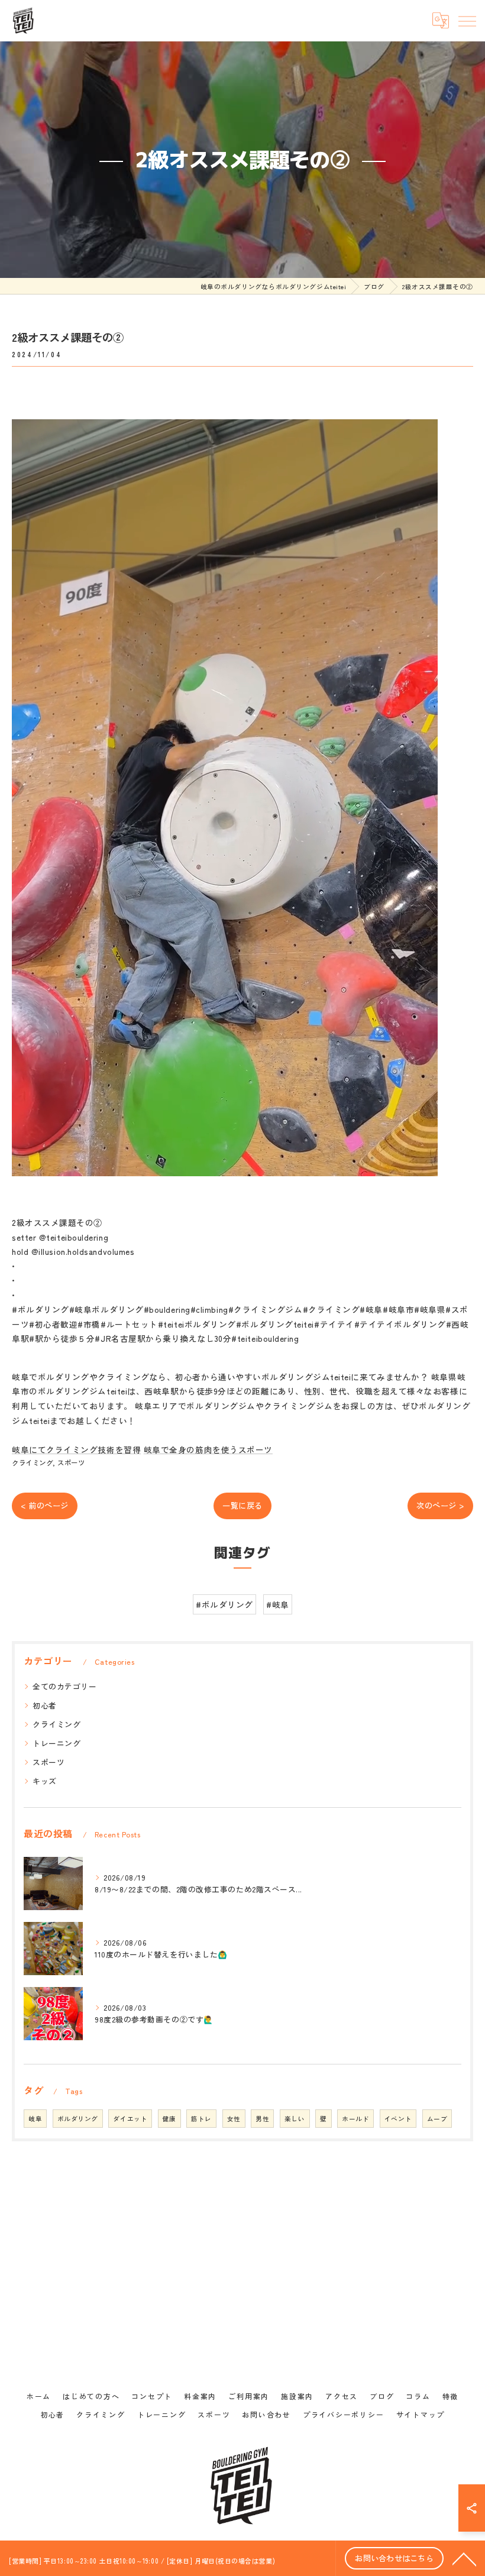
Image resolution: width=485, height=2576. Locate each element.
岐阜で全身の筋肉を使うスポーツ (208, 1449)
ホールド (355, 2119)
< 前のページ (45, 1505)
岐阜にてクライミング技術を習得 (76, 1449)
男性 (262, 2119)
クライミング (32, 1462)
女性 (234, 2119)
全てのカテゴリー (64, 1686)
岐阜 (35, 2119)
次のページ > (440, 1505)
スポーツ (71, 1462)
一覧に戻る (242, 1505)
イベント (398, 2119)
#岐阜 (278, 1604)
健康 (169, 2119)
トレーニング (56, 1743)
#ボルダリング (224, 1604)
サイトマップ (421, 2414)
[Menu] (467, 21)
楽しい (295, 2119)
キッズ (45, 1781)
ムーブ (437, 2119)
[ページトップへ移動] (464, 2558)
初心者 (45, 1705)
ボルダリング (78, 2119)
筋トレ (201, 2119)
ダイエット (130, 2119)
